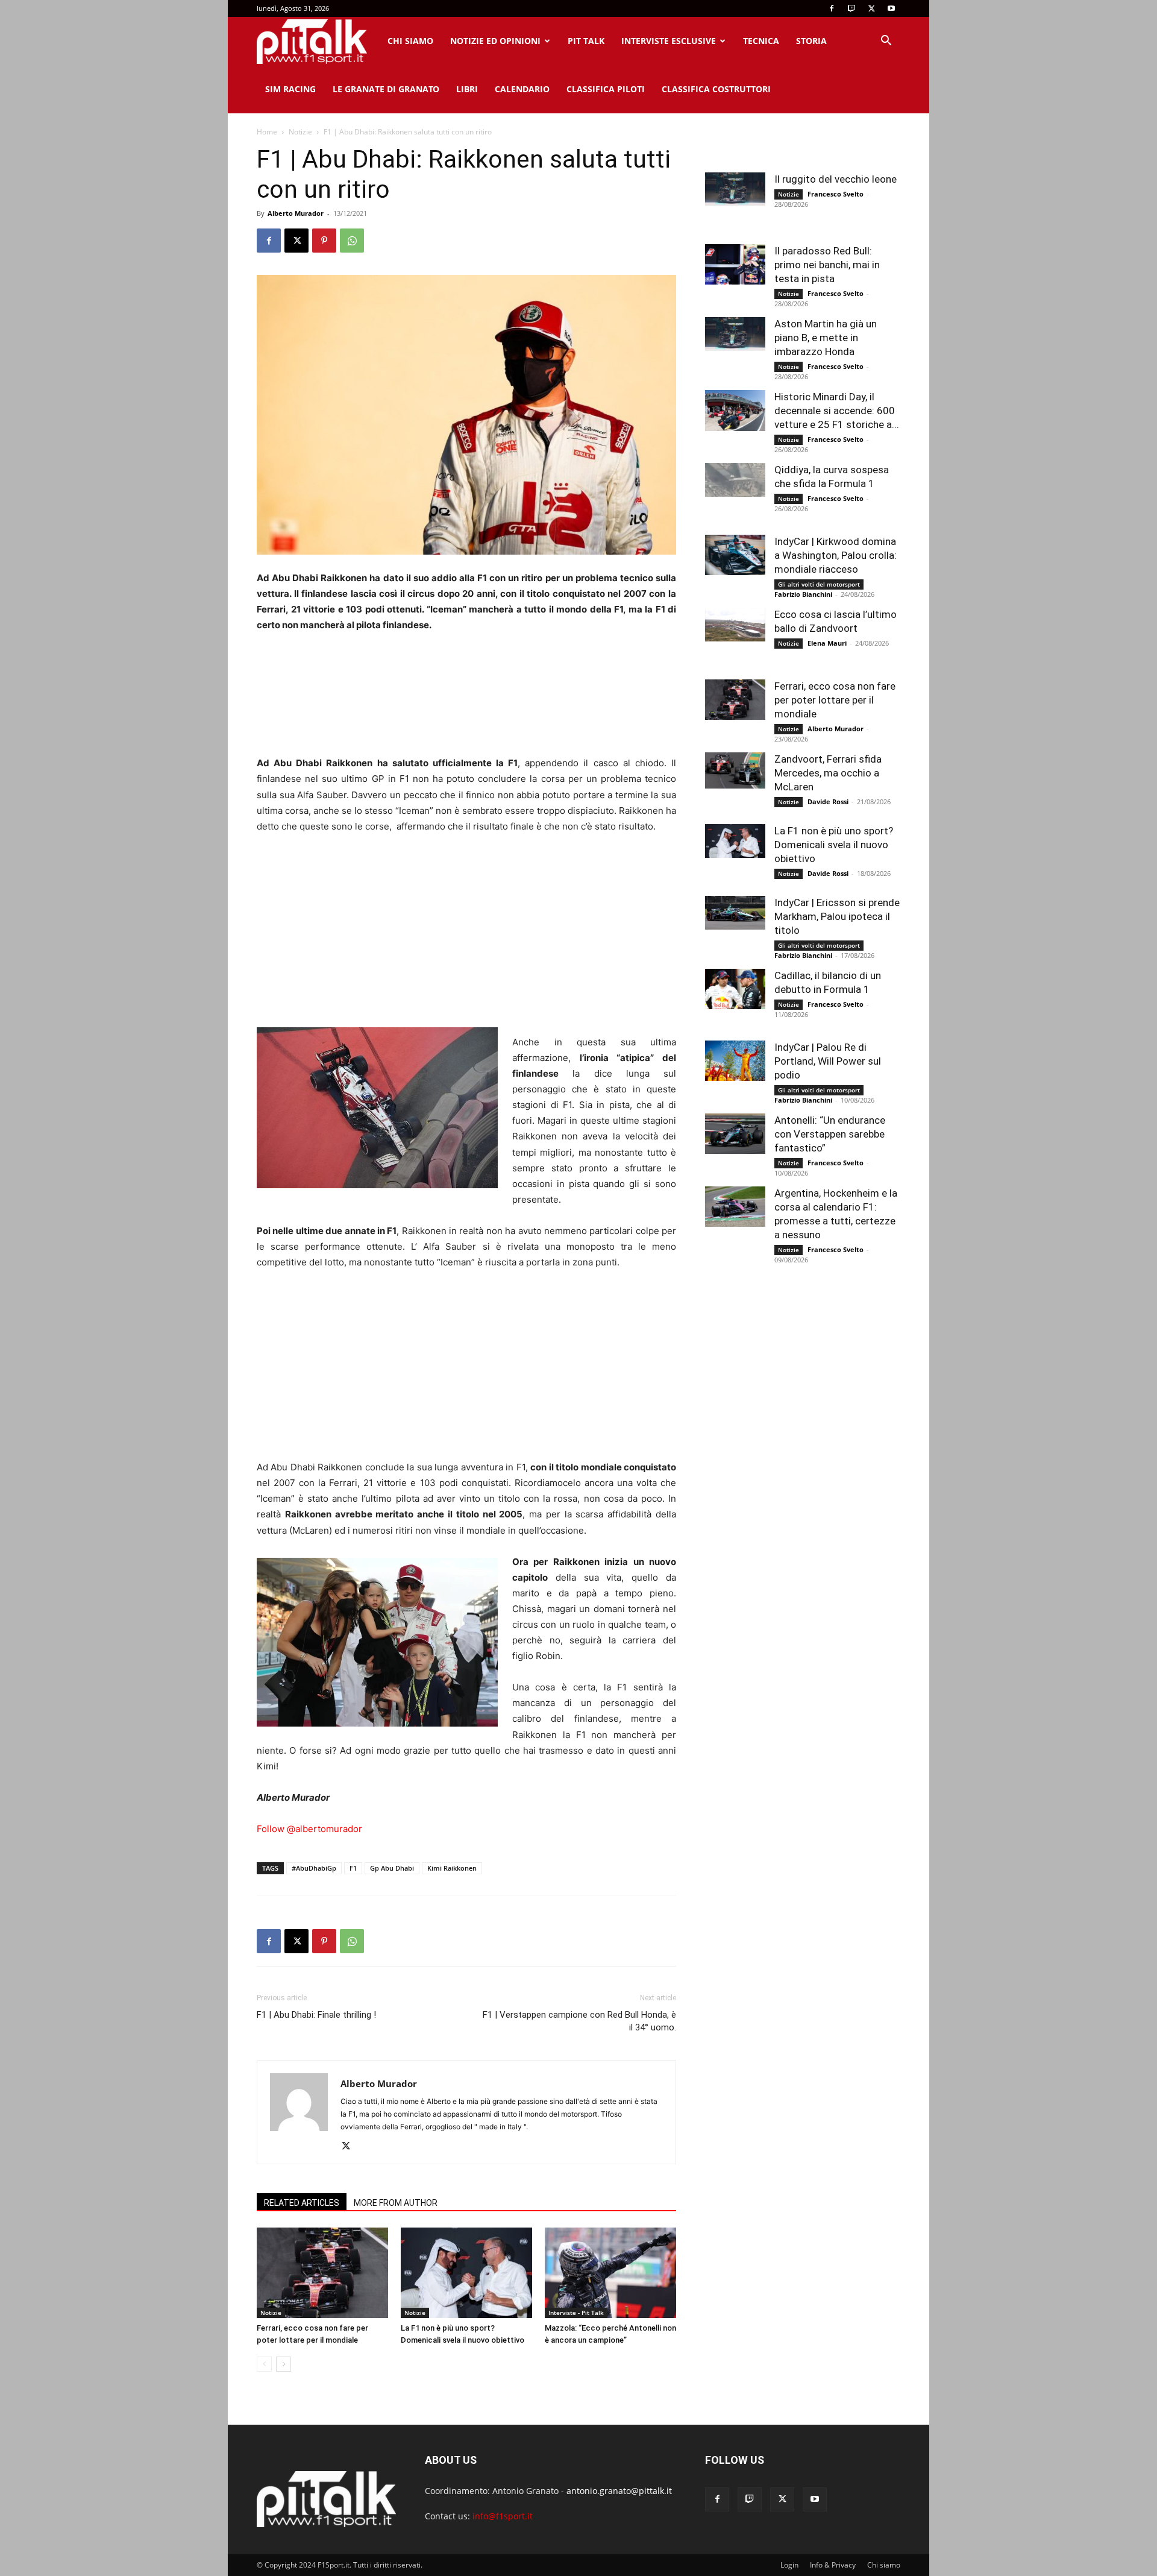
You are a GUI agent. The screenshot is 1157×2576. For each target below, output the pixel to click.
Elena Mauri (827, 643)
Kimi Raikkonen (452, 1868)
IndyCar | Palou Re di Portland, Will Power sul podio (828, 1061)
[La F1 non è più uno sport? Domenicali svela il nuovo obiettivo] (466, 2273)
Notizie (300, 132)
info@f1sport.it (503, 2516)
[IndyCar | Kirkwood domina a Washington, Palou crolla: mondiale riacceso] (735, 555)
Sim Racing (290, 89)
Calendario (522, 89)
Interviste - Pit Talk (576, 2313)
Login (789, 2565)
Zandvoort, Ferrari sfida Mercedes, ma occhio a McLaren (828, 773)
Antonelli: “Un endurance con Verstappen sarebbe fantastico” (830, 1134)
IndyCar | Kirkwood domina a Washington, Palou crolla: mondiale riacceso (836, 555)
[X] (871, 8)
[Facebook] (832, 8)
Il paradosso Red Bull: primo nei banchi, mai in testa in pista (827, 265)
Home (267, 132)
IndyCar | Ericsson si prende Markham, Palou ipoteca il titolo (837, 916)
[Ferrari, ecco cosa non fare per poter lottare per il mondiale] (322, 2273)
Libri (467, 89)
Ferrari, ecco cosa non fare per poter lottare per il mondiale (835, 700)
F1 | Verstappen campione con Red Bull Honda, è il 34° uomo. (579, 2021)
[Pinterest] (324, 241)
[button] (886, 42)
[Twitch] (851, 8)
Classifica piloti (606, 89)
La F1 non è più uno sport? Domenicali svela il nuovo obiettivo (834, 845)
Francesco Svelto (836, 194)
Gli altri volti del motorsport (819, 584)
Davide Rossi (828, 801)
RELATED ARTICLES (302, 2203)
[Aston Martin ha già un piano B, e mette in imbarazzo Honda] (735, 334)
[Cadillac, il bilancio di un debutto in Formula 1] (735, 989)
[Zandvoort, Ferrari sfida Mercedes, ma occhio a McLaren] (735, 770)
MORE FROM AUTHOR (396, 2203)
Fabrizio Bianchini (803, 594)
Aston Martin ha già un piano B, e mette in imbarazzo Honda (826, 338)
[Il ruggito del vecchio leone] (735, 189)
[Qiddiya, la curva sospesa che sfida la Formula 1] (735, 480)
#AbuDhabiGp (314, 1868)
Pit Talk (586, 41)
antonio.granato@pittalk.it (619, 2491)
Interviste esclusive (669, 41)
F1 (353, 1868)
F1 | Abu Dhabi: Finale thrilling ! (316, 2015)
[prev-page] (264, 2364)
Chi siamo (410, 41)
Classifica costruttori (716, 89)
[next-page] (284, 2364)
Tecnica (761, 41)
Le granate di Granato (386, 89)
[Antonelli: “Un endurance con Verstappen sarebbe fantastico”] (735, 1134)
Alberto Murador (296, 213)
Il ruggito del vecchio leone (836, 179)
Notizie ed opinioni (495, 41)
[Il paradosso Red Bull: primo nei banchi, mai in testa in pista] (735, 264)
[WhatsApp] (352, 241)
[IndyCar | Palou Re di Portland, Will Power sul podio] (735, 1061)
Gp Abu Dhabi (392, 1868)
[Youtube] (891, 8)
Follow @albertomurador (309, 1829)
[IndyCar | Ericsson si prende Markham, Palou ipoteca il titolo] (735, 913)
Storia (811, 41)
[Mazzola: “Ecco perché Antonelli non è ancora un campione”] (610, 2273)
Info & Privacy (833, 2565)
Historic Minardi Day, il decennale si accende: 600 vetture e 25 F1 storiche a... (837, 411)
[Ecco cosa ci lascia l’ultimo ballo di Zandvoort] (735, 625)
